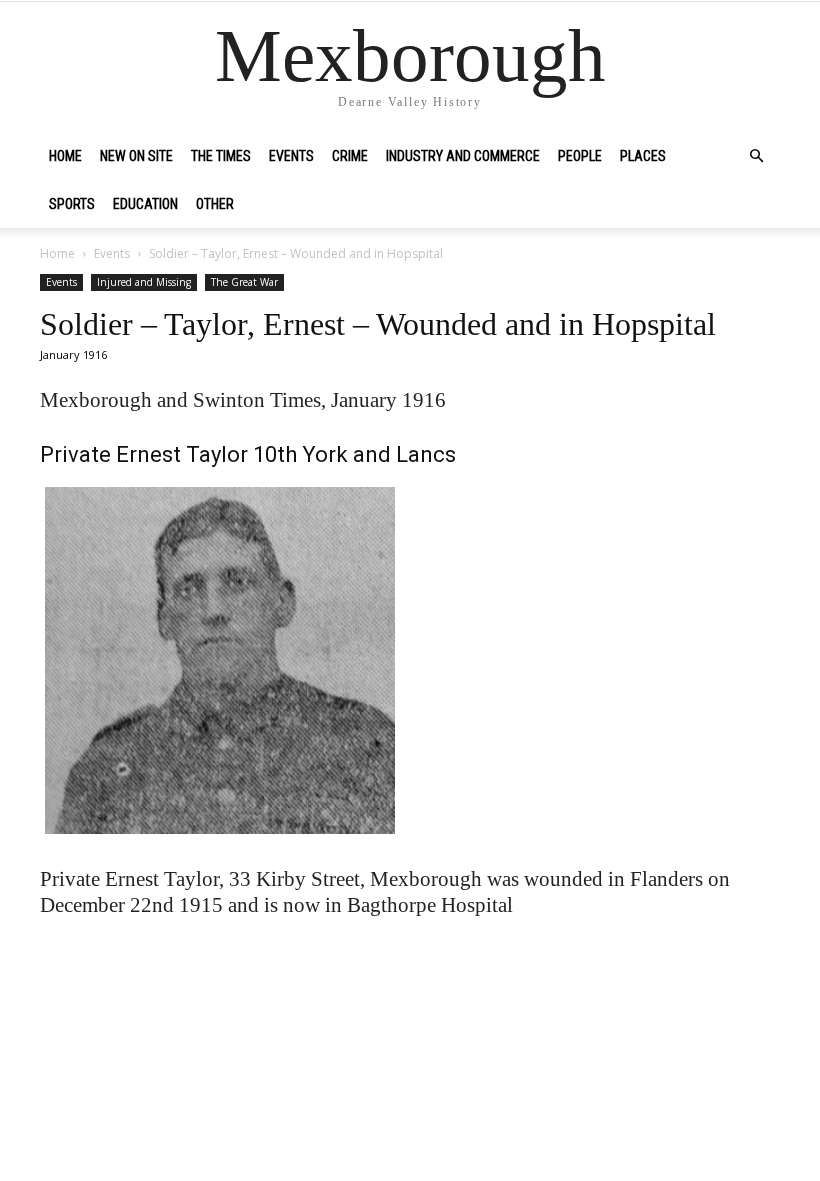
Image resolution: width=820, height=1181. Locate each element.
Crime (350, 156)
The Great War (244, 282)
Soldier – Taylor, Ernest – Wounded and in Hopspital (378, 324)
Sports (72, 204)
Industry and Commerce (463, 156)
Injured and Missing (144, 282)
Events (291, 156)
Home (65, 156)
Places (643, 156)
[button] (756, 156)
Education (145, 204)
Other (215, 204)
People (580, 156)
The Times (221, 156)
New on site (136, 156)
